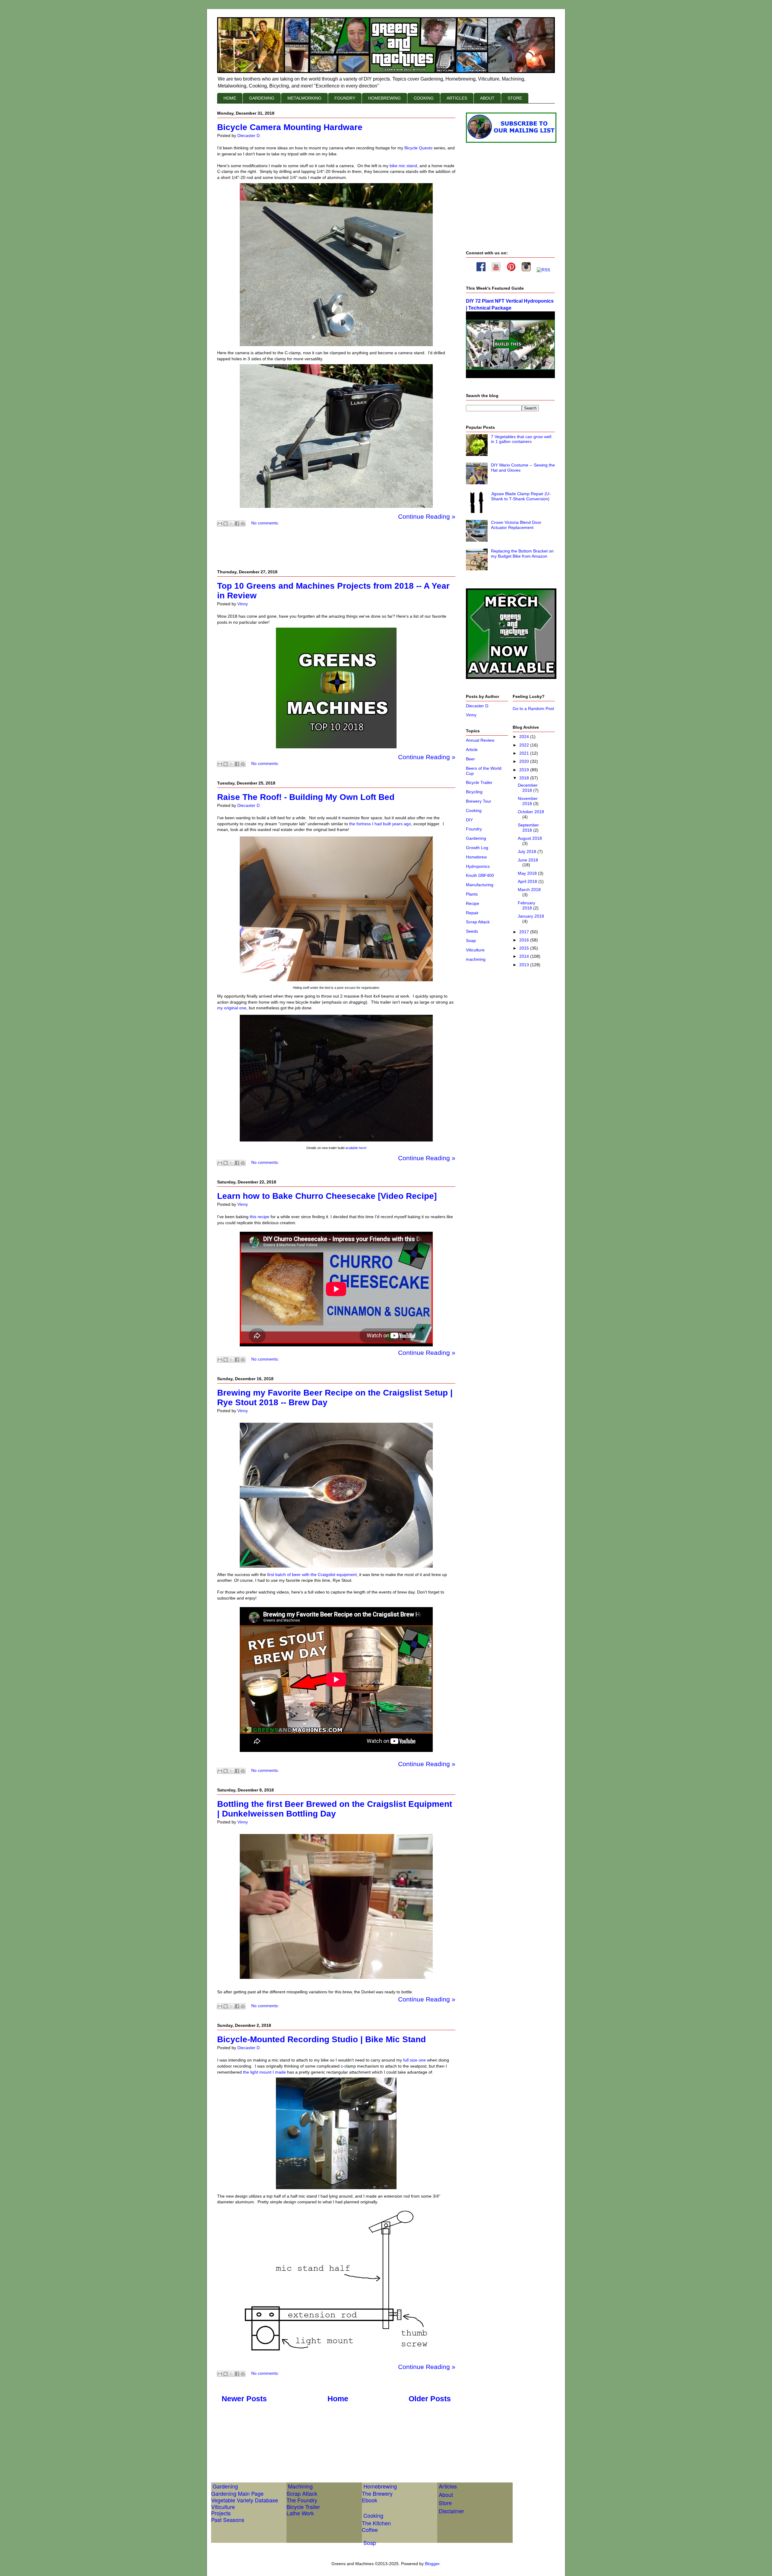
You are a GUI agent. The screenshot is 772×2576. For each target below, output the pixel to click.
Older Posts (430, 2399)
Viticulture (475, 950)
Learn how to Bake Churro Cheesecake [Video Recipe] (327, 1196)
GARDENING (262, 98)
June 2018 (528, 860)
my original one (232, 1008)
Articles (448, 2486)
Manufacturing (480, 885)
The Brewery (377, 2493)
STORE (515, 98)
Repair (472, 913)
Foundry (474, 829)
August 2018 (530, 838)
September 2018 (528, 828)
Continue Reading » (427, 516)
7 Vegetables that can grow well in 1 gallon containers (521, 439)
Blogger (432, 2564)
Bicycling (474, 792)
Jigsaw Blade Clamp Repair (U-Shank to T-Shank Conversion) (521, 496)
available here (355, 1148)
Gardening (476, 838)
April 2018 (528, 881)
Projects (221, 2513)
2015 (525, 948)
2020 (525, 761)
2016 (525, 940)
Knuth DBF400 (480, 875)
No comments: (265, 523)
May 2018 (528, 873)
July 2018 (528, 852)
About (446, 2495)
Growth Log (477, 848)
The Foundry (302, 2500)
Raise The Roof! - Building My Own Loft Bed (306, 797)
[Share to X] (231, 524)
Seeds (472, 931)
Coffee (370, 2530)
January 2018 (531, 916)
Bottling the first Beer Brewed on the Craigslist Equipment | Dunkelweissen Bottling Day (335, 1809)
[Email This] (220, 524)
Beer (470, 759)
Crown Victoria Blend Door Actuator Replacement (516, 525)
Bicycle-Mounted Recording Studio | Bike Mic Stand (321, 2039)
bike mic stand (403, 166)
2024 (525, 737)
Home (338, 2399)
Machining (300, 2486)
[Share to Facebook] (237, 524)
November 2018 (528, 801)
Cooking (474, 810)
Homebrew (476, 857)
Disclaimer (451, 2511)
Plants (472, 894)
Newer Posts (244, 2399)
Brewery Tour (479, 801)
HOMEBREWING (384, 98)
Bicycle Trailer (479, 782)
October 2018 (531, 812)
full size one (414, 2060)
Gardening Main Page (237, 2493)
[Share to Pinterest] (243, 524)
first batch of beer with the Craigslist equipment (312, 1575)
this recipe (259, 1217)
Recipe (473, 903)
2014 (525, 956)
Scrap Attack (478, 922)
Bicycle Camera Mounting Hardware (290, 127)
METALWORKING (304, 98)
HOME (230, 98)
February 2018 (527, 905)
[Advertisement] (327, 2444)
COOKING (424, 98)
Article (472, 750)
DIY (469, 820)
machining (476, 959)
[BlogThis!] (226, 524)
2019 (525, 770)
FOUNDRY (345, 98)
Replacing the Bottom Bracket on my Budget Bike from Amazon (522, 554)
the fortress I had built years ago (380, 824)
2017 (525, 932)
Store (445, 2503)
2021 (525, 753)
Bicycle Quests (418, 148)
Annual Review (480, 740)
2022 (525, 745)
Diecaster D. (478, 706)
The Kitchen (376, 2523)
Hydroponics (478, 866)
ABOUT (487, 98)
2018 (525, 778)
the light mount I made (264, 2072)
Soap (471, 941)
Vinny (471, 715)
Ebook (370, 2500)
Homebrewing (380, 2486)
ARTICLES (457, 98)
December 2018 (528, 788)
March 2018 (529, 890)
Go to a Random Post (533, 708)
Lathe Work (300, 2513)
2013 (525, 965)
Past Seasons (228, 2520)
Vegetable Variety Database (245, 2500)
